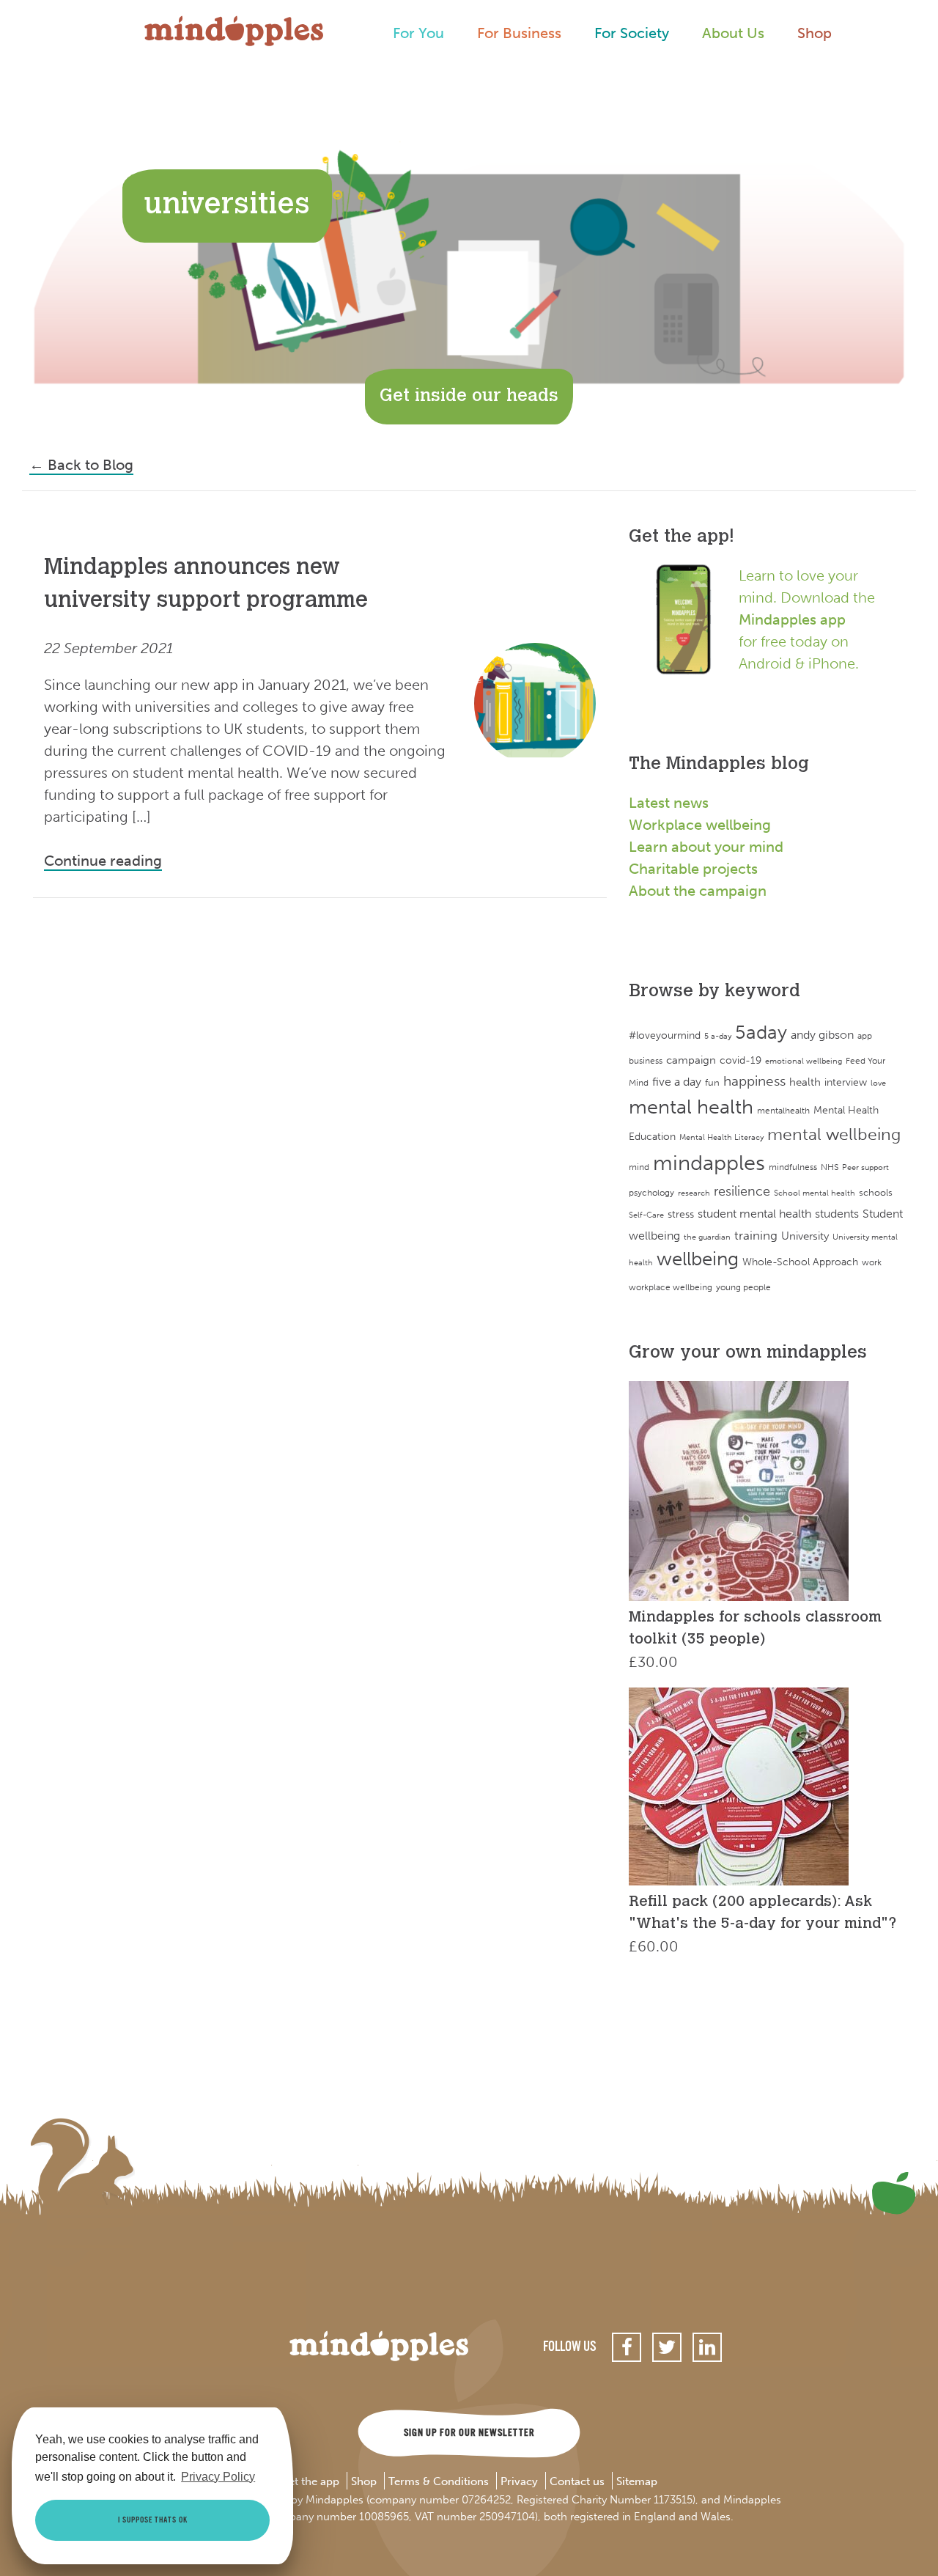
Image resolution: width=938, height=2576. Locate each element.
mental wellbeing (834, 1134)
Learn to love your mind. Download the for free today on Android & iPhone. (807, 619)
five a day (677, 1082)
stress (681, 1214)
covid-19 (741, 1060)
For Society (632, 33)
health (805, 1082)
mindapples (709, 1163)
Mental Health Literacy (721, 1137)
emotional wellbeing (804, 1061)
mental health (691, 1107)
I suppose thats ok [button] (153, 2520)
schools (876, 1192)
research (694, 1193)
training (756, 1235)
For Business (519, 33)
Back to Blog (81, 465)
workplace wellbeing (671, 1287)
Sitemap (637, 2482)
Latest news (669, 803)
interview (846, 1082)
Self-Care (646, 1215)
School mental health (815, 1193)
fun (712, 1082)
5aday (761, 1033)
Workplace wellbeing (700, 825)
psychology (651, 1192)
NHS (830, 1167)
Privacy (519, 2482)
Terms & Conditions (439, 2482)
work (872, 1262)
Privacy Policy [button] (218, 2477)
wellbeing (698, 1259)
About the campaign (698, 891)
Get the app (310, 2482)
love (878, 1083)
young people (743, 1287)
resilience (742, 1191)
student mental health (754, 1214)
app (865, 1036)
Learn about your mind (706, 847)
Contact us (577, 2482)
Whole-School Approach (800, 1262)
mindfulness (793, 1167)
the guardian (707, 1237)
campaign (691, 1060)
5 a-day (718, 1036)
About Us (733, 33)
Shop (815, 33)
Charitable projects (693, 869)
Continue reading (103, 861)
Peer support (865, 1167)
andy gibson (822, 1035)
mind (639, 1167)
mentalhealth (783, 1110)
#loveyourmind (665, 1035)
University (805, 1236)
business (646, 1061)
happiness (754, 1081)
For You (418, 33)
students (837, 1214)
